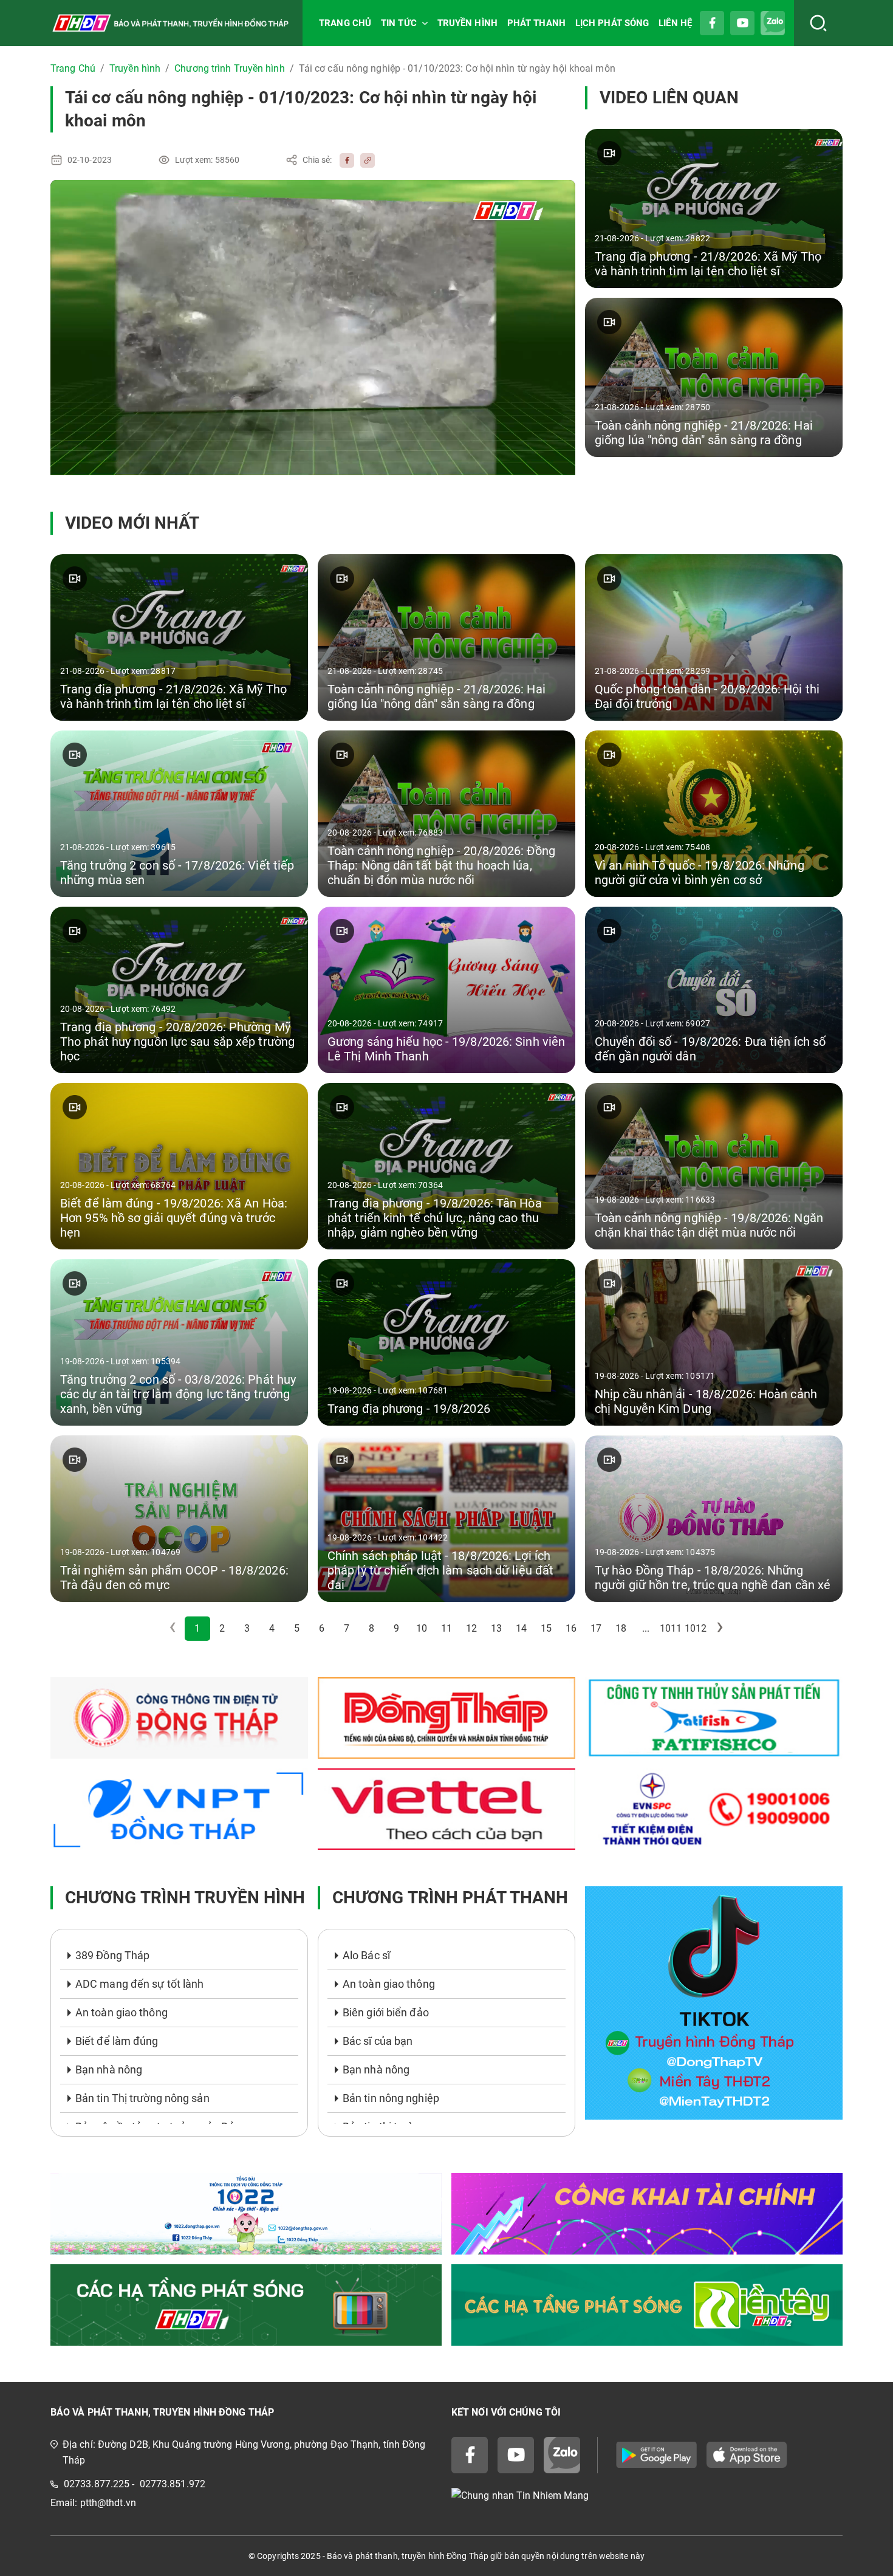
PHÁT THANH (536, 23)
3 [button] (247, 1628)
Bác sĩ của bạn (378, 2041)
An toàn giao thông (121, 2012)
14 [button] (521, 1628)
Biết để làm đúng (117, 2041)
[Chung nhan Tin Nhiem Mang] (647, 2496)
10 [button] (422, 1628)
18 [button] (621, 1628)
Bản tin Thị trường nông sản (142, 2098)
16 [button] (571, 1628)
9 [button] (396, 1628)
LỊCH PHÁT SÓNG (612, 23)
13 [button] (496, 1628)
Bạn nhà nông (109, 2069)
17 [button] (596, 1628)
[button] (720, 1629)
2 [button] (222, 1628)
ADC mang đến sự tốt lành (139, 1984)
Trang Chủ (73, 68)
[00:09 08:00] (313, 328)
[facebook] (344, 160)
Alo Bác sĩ (366, 1955)
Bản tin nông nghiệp (391, 2098)
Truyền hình (135, 68)
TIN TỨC (399, 23)
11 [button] (446, 1628)
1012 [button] (696, 1628)
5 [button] (297, 1628)
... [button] (646, 1628)
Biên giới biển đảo (386, 2012)
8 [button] (371, 1628)
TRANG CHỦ (345, 23)
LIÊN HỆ (675, 23)
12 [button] (471, 1628)
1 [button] (197, 1628)
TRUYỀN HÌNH (467, 23)
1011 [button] (671, 1628)
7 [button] (347, 1628)
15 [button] (546, 1628)
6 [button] (322, 1628)
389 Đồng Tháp (112, 1955)
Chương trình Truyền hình (229, 68)
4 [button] (272, 1628)
